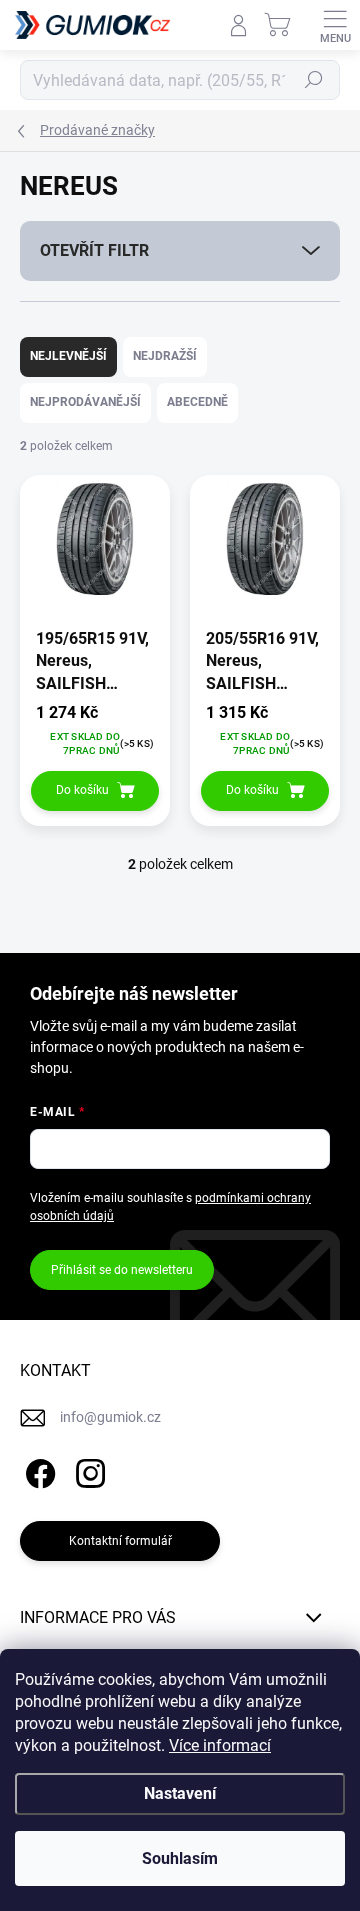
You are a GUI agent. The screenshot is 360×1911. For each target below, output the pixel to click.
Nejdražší (165, 356)
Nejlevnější (68, 356)
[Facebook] (37, 1469)
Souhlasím (180, 1858)
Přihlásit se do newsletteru (122, 1270)
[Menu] (335, 25)
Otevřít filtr (94, 250)
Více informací (220, 1745)
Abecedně (197, 402)
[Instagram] (87, 1469)
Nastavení (180, 1793)
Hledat (314, 80)
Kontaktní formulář (120, 1541)
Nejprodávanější (85, 402)
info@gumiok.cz (110, 1417)
